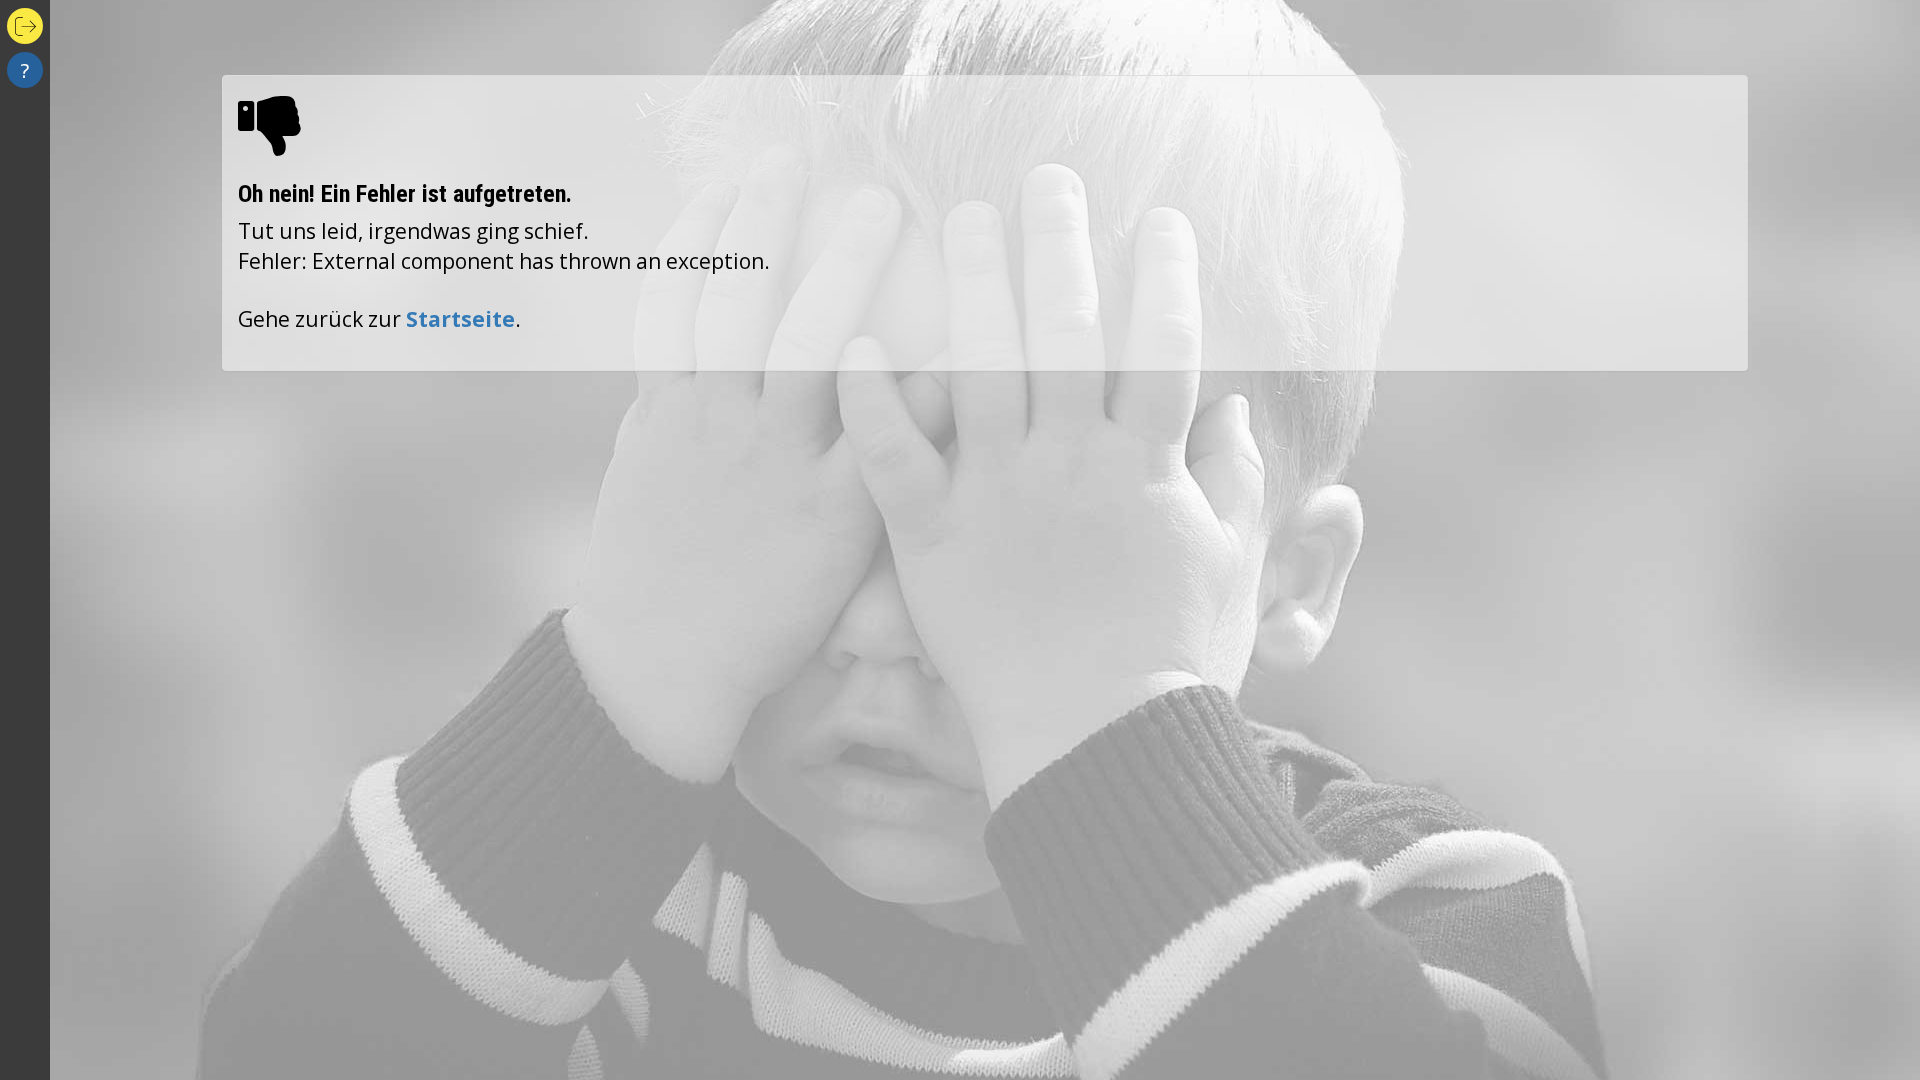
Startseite (460, 319)
